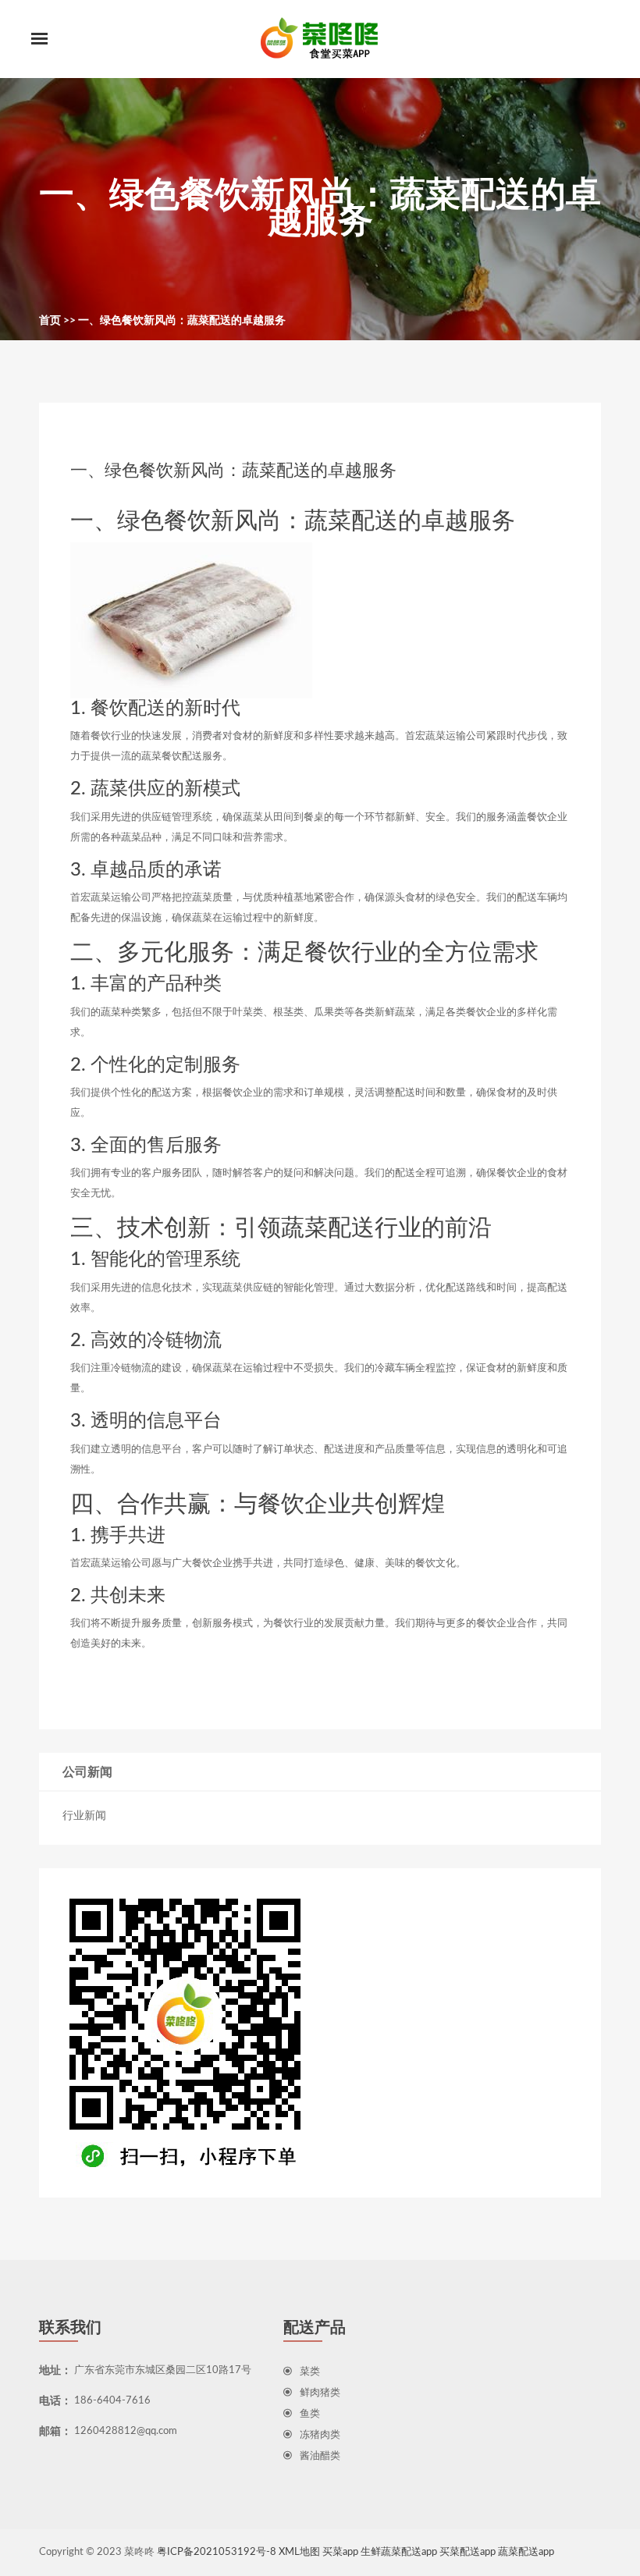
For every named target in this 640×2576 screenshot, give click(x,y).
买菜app (340, 2552)
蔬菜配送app (526, 2552)
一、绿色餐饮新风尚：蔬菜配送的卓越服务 (182, 321)
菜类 (310, 2372)
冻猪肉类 (320, 2435)
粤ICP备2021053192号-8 (217, 2552)
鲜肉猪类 (320, 2393)
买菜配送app (468, 2552)
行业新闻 (84, 1816)
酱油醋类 (320, 2456)
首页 (50, 321)
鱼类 (310, 2414)
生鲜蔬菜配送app (399, 2552)
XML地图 (299, 2552)
